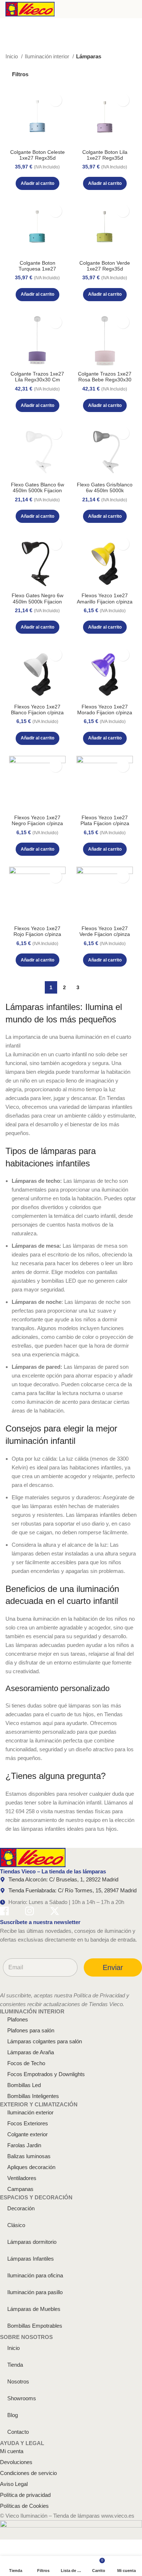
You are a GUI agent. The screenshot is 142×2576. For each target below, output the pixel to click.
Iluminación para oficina (35, 2275)
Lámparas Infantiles (31, 2259)
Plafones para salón (31, 2030)
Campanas (20, 2189)
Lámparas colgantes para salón (45, 2041)
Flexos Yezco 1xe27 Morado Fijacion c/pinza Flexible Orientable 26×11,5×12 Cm (105, 716)
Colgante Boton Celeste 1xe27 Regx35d (38, 155)
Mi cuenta (12, 2451)
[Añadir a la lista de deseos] (56, 100)
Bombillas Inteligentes (33, 2096)
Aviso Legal (14, 2484)
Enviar (113, 1967)
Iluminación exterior (30, 2112)
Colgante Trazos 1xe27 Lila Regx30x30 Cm (37, 377)
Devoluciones (16, 2462)
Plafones (18, 2019)
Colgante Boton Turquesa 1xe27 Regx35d (37, 269)
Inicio (12, 56)
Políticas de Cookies (24, 2506)
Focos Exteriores (28, 2123)
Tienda (15, 2365)
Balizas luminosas (29, 2156)
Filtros (20, 74)
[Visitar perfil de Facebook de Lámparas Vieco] (4, 1912)
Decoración (21, 2208)
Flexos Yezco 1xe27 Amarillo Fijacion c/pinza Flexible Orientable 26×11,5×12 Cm (105, 605)
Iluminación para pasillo (35, 2292)
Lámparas (89, 56)
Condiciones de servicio (28, 2473)
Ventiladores (22, 2178)
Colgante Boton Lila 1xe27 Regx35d (105, 155)
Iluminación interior (48, 56)
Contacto (18, 2432)
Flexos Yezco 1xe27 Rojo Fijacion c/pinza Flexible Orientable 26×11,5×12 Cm (37, 937)
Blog (13, 2415)
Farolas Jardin (24, 2145)
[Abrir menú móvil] (134, 9)
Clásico (16, 2225)
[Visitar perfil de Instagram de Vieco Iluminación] (29, 1912)
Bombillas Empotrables (35, 2326)
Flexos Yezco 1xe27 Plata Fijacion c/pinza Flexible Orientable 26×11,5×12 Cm (105, 827)
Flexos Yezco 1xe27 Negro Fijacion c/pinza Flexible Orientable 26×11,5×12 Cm (37, 827)
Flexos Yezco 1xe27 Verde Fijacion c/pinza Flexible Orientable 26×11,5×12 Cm (105, 937)
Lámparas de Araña (31, 2052)
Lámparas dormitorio (32, 2242)
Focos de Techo (26, 2063)
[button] (38, 183)
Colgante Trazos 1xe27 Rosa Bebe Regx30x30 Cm (105, 380)
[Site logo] (30, 9)
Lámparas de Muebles (34, 2309)
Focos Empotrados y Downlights (46, 2074)
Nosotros (18, 2381)
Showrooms (22, 2398)
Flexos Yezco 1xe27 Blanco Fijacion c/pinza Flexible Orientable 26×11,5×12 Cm (37, 716)
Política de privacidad (25, 2495)
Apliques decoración (31, 2167)
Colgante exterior (27, 2134)
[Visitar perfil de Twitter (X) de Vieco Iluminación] (55, 1912)
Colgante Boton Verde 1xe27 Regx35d (105, 266)
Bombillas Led (24, 2085)
